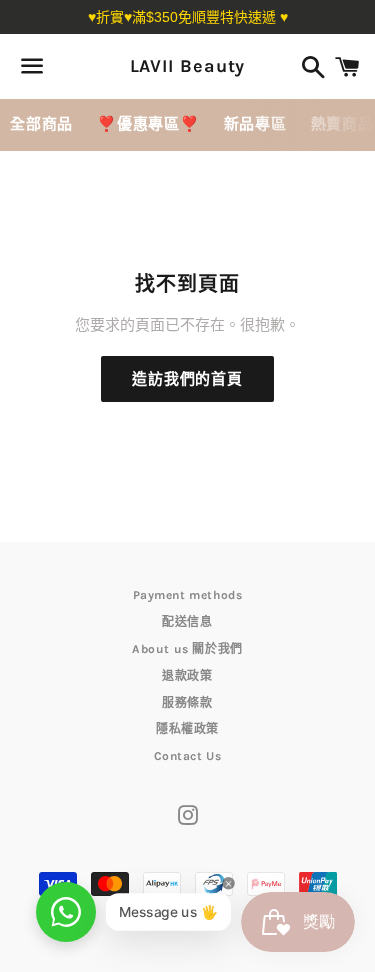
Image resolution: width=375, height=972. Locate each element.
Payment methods (188, 595)
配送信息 (187, 622)
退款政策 (187, 676)
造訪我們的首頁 (187, 379)
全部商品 (41, 124)
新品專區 (255, 124)
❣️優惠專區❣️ (148, 124)
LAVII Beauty (188, 66)
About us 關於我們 (187, 649)
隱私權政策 (187, 729)
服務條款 (187, 703)
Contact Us (188, 756)
